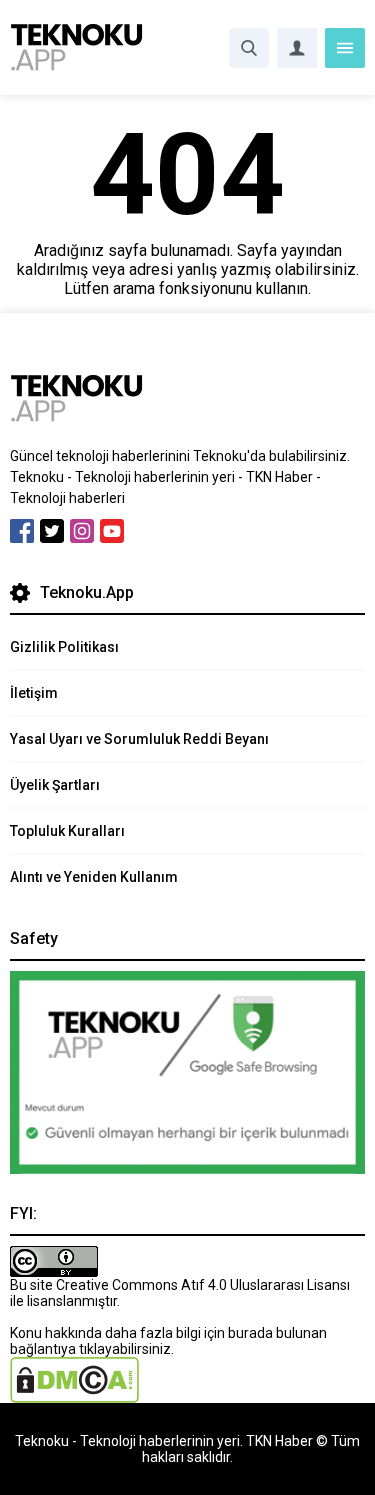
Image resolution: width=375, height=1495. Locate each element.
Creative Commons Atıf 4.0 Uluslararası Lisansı (203, 1285)
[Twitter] (52, 531)
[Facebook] (22, 531)
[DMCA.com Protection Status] (74, 1395)
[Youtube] (112, 531)
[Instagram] (82, 531)
